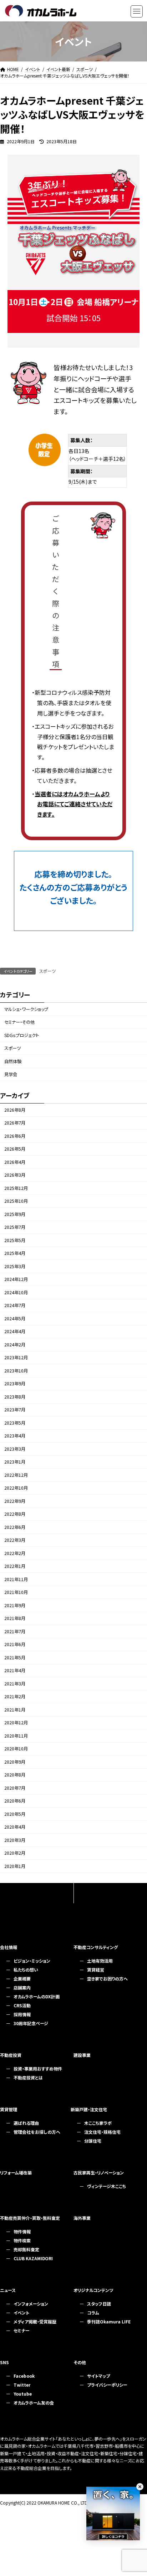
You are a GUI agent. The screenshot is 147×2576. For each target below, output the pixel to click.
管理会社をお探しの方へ (37, 2132)
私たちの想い (26, 1970)
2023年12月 (16, 1358)
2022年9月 (15, 1501)
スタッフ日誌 (99, 2304)
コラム (93, 2313)
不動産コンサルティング (96, 1947)
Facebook (24, 2376)
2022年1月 (15, 1566)
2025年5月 (15, 1240)
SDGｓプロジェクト (22, 1035)
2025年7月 (15, 1227)
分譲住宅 (93, 2141)
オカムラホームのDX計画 (37, 1996)
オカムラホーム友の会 (34, 2403)
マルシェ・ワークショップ (26, 1009)
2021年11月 (16, 1579)
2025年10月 (16, 1201)
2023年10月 (16, 1371)
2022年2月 (15, 1553)
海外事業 (82, 2218)
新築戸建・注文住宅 (89, 2109)
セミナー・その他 (19, 1022)
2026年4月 (15, 1162)
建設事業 (82, 2055)
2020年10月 (16, 1749)
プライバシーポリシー (107, 2385)
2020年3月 (15, 1840)
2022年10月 (16, 1488)
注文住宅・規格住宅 (102, 2132)
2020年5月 (15, 1814)
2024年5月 (15, 1319)
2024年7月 (15, 1306)
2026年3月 (15, 1175)
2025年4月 (15, 1254)
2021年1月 (15, 1710)
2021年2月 (15, 1697)
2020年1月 (15, 1866)
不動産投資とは (28, 2077)
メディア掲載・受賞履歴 (35, 2321)
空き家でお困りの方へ (107, 1979)
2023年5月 (15, 1423)
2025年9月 (15, 1214)
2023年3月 (15, 1449)
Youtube (23, 2394)
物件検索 (22, 2240)
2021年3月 (15, 1684)
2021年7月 (15, 1631)
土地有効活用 (100, 1961)
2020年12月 (16, 1723)
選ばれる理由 (26, 2123)
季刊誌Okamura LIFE (109, 2321)
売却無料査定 (26, 2249)
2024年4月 (15, 1332)
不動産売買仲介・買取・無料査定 (30, 2218)
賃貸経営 (96, 1970)
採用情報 (22, 2014)
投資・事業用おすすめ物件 (38, 2069)
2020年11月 (16, 1736)
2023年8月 (15, 1397)
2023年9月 (15, 1384)
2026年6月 (15, 1136)
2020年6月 (15, 1801)
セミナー (22, 2330)
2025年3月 (15, 1266)
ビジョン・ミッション (32, 1961)
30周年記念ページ (31, 2023)
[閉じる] (140, 2487)
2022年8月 (15, 1514)
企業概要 (22, 1979)
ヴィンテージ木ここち (107, 2186)
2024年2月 (15, 1345)
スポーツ (47, 971)
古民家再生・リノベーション (99, 2173)
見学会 (11, 1074)
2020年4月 (15, 1827)
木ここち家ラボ (98, 2123)
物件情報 (22, 2231)
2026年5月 (15, 1149)
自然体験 (13, 1061)
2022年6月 (15, 1527)
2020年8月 (15, 1775)
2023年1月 (15, 1462)
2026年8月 (15, 1110)
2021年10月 (16, 1593)
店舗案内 (22, 1987)
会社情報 (9, 1947)
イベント (21, 2313)
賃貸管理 (9, 2109)
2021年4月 (15, 1671)
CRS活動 (22, 2005)
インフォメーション (31, 2304)
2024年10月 (16, 1292)
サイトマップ (98, 2376)
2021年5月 (15, 1658)
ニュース (8, 2290)
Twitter (22, 2385)
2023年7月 (15, 1410)
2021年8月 (15, 1619)
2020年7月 (15, 1788)
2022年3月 (15, 1540)
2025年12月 (16, 1188)
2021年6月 (15, 1645)
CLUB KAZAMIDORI (33, 2258)
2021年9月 (15, 1605)
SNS (4, 2362)
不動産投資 (11, 2055)
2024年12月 (16, 1280)
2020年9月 (15, 1762)
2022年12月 (16, 1475)
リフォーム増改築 (16, 2173)
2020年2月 (15, 1853)
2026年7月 (15, 1123)
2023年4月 (15, 1436)
